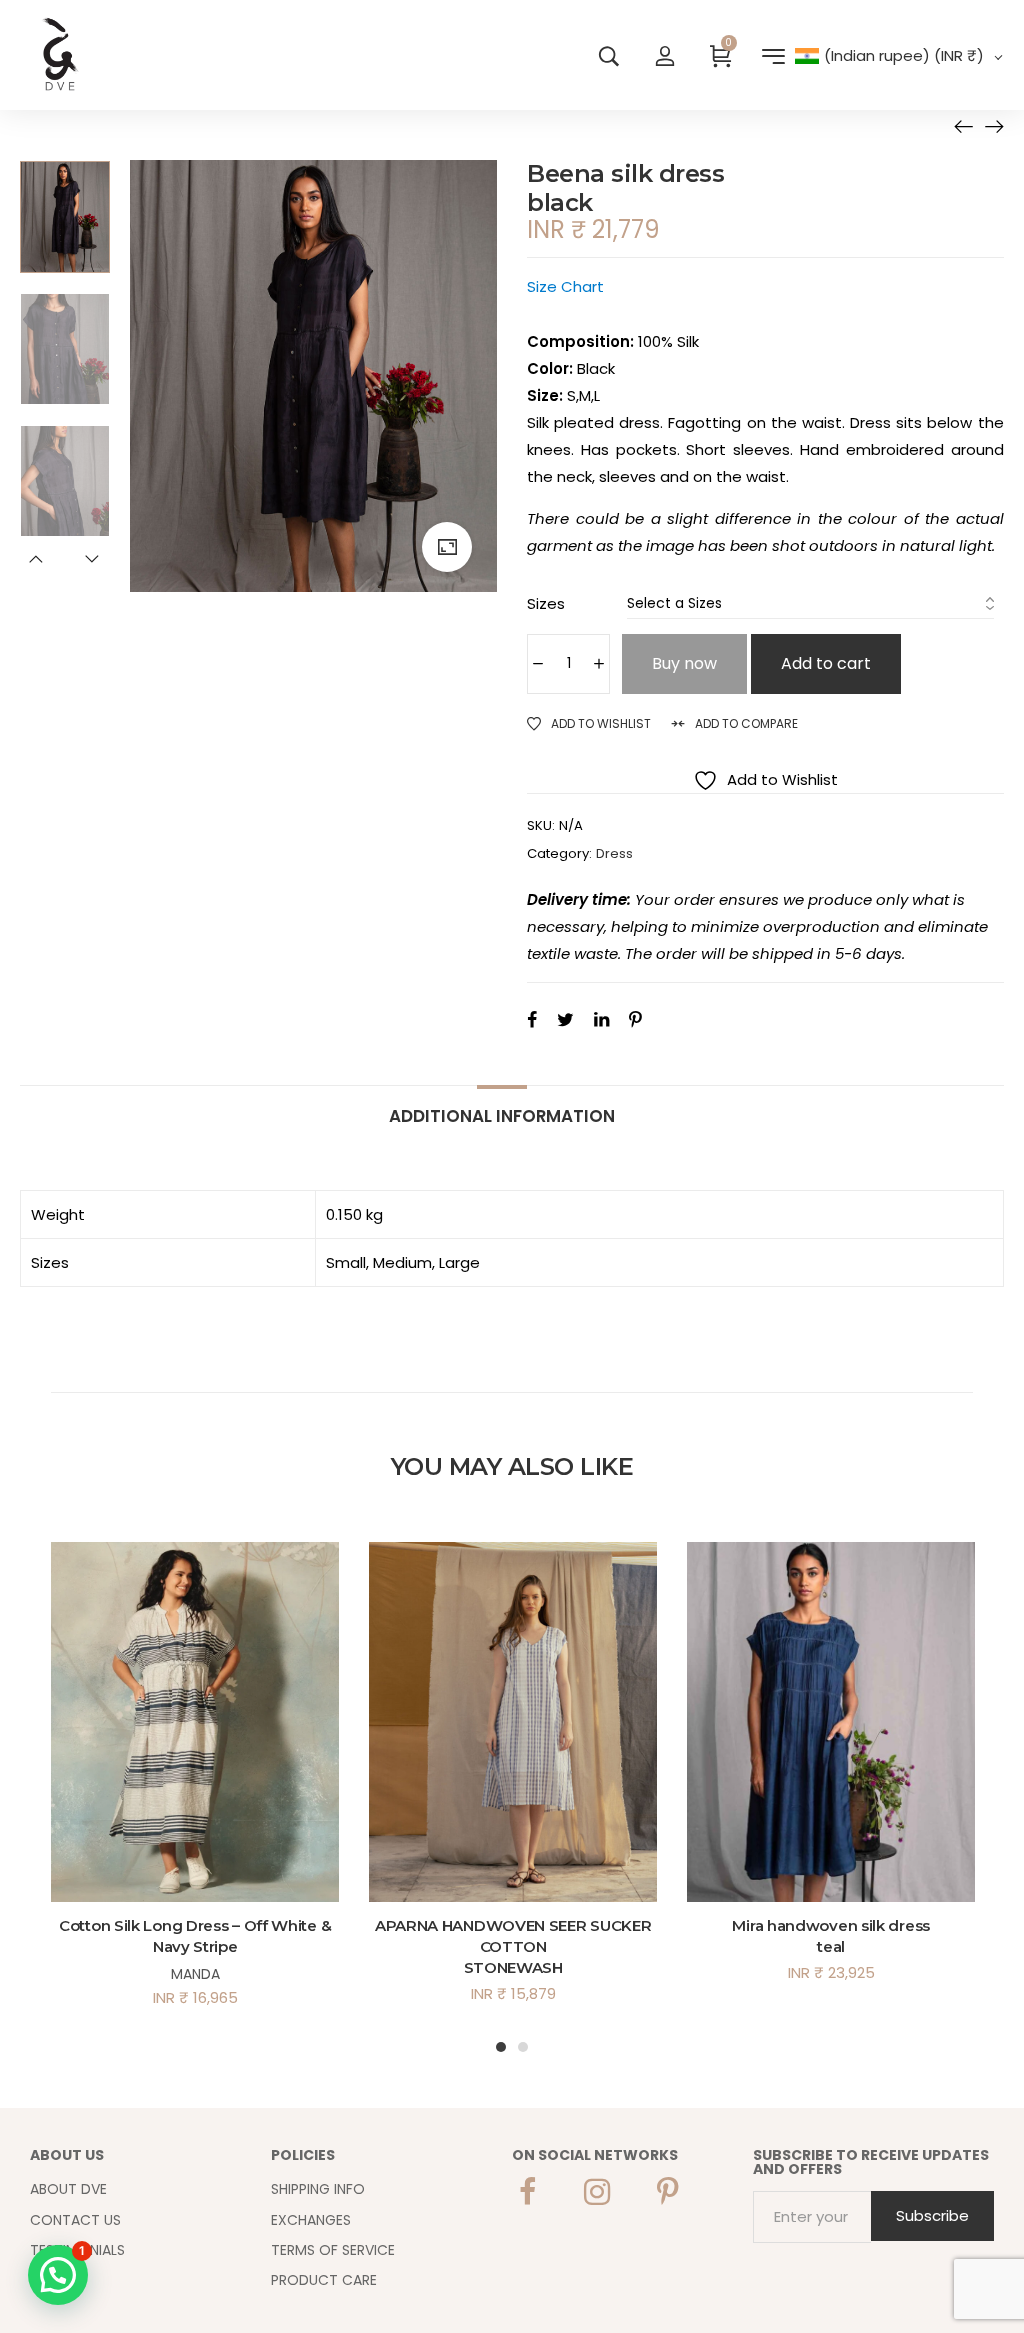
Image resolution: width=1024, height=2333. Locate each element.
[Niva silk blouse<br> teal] (964, 126)
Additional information (502, 1115)
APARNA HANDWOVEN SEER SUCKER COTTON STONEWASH (513, 1946)
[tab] (502, 1106)
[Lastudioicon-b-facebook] (527, 2192)
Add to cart (826, 663)
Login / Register (665, 55)
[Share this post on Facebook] (532, 1019)
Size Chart (565, 286)
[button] (58, 2275)
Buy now (684, 663)
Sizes (546, 603)
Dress (614, 853)
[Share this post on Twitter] (565, 1019)
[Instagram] (597, 2192)
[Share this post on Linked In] (601, 1019)
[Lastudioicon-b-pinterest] (667, 2192)
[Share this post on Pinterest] (635, 1019)
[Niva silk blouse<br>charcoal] (994, 126)
